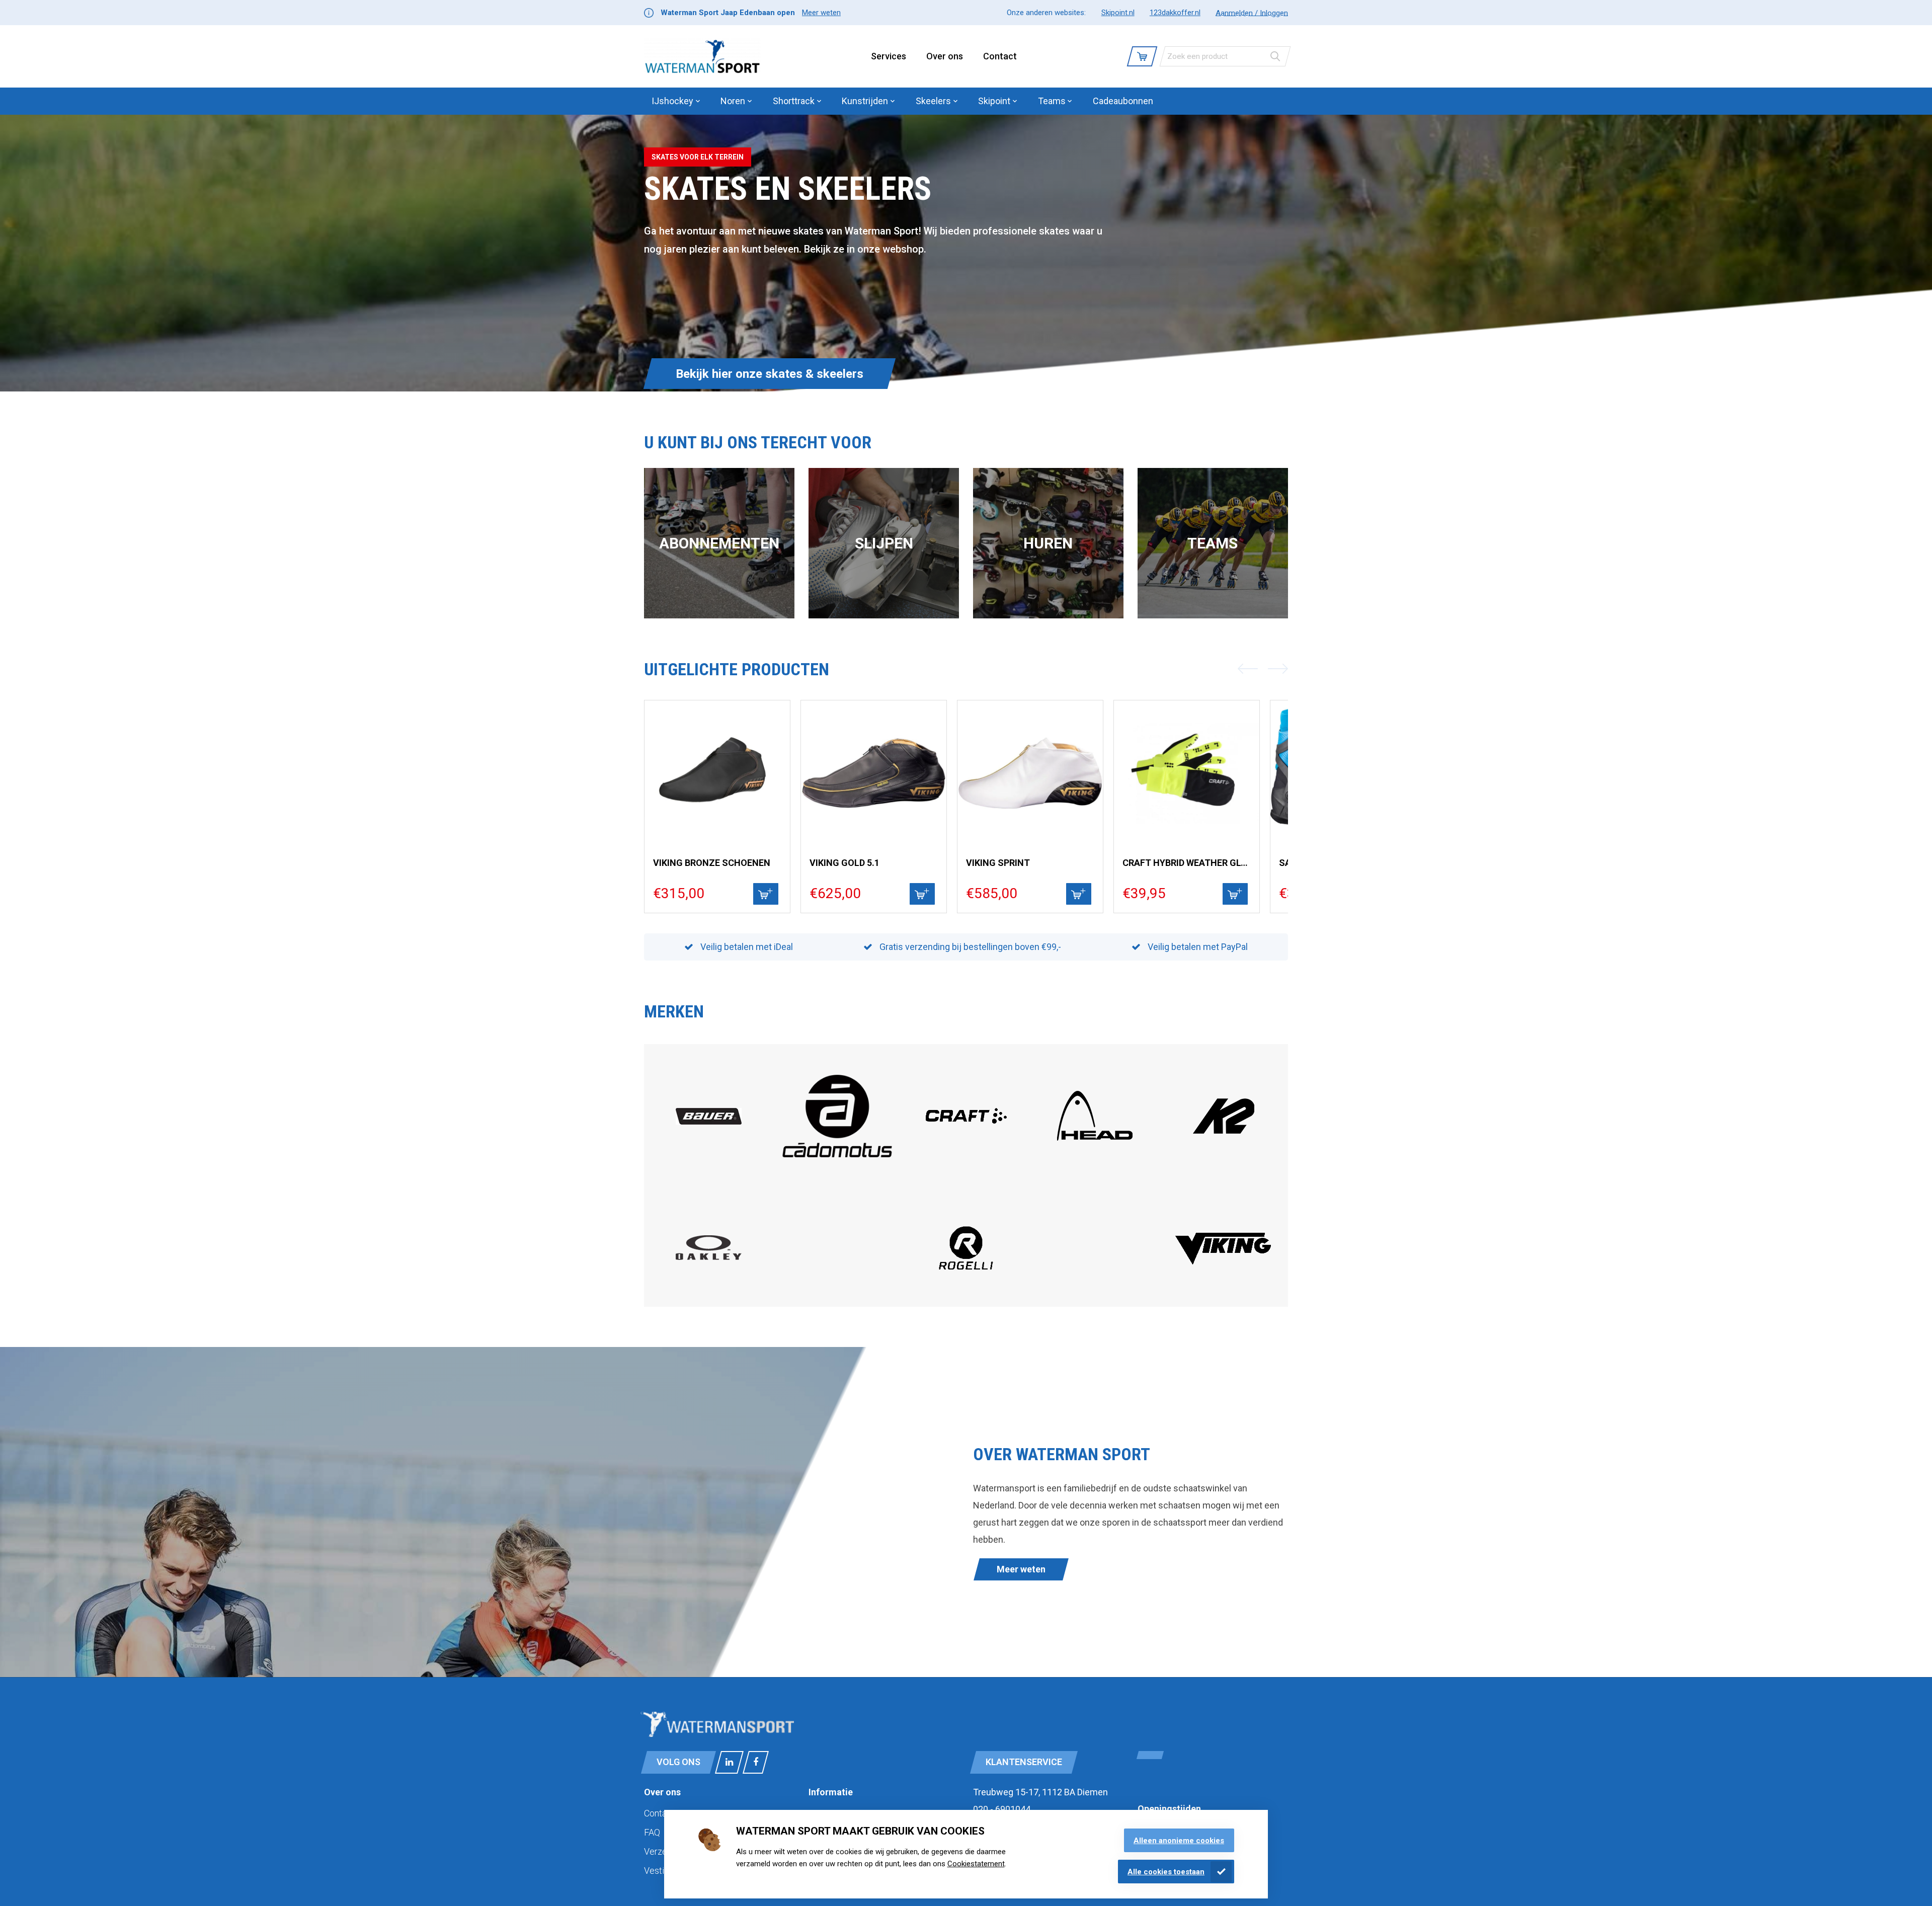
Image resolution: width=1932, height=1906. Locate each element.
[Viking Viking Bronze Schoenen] (717, 773)
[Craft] (966, 1151)
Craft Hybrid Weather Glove (1187, 863)
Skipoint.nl (1118, 13)
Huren (1048, 543)
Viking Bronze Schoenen (712, 863)
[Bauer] (709, 1122)
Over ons (945, 56)
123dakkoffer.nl (1175, 13)
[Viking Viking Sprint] (1030, 773)
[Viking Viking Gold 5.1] (874, 773)
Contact (1000, 56)
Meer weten (821, 13)
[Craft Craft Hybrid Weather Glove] (1187, 773)
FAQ (652, 1832)
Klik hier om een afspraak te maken (772, 374)
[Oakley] (709, 1257)
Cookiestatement (976, 1864)
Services (889, 56)
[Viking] (1224, 1263)
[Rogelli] (966, 1285)
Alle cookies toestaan (1166, 1872)
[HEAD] (1095, 1151)
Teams (1213, 543)
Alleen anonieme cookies (1179, 1841)
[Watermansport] (702, 56)
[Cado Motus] (837, 1170)
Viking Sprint (998, 863)
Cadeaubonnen (1123, 101)
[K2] (1224, 1151)
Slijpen (884, 543)
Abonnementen (719, 543)
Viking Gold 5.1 (844, 863)
